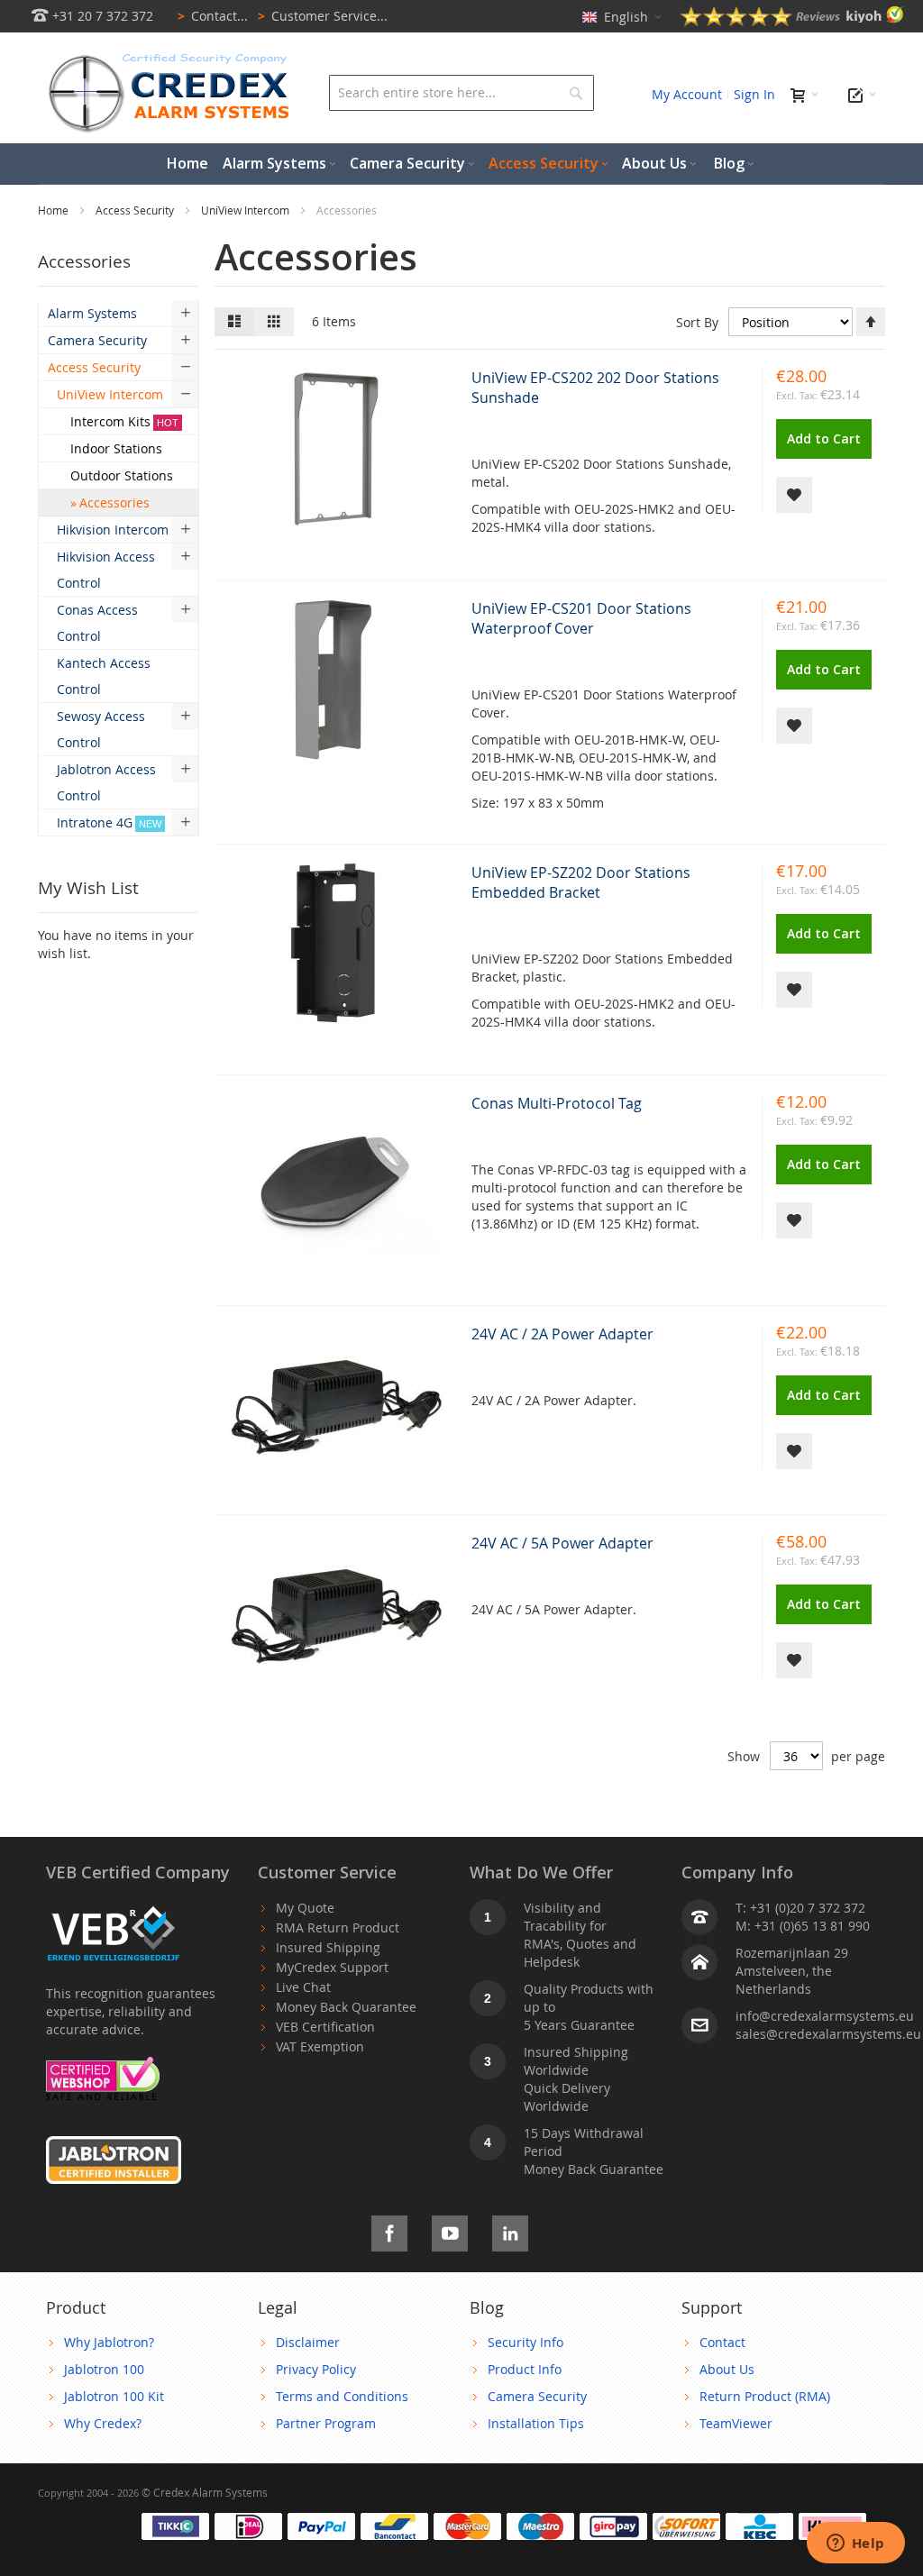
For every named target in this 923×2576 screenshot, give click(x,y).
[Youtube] (450, 2230)
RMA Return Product (338, 1927)
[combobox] (461, 93)
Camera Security (537, 2396)
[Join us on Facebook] (389, 2230)
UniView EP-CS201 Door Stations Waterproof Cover (581, 618)
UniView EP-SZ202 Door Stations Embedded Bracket (581, 882)
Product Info (525, 2369)
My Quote (305, 1908)
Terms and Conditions (342, 2396)
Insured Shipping (328, 1947)
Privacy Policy (316, 2369)
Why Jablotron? (109, 2342)
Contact (722, 2342)
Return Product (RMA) (765, 2396)
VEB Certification (325, 2027)
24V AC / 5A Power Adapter (562, 1543)
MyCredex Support (332, 1967)
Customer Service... (323, 16)
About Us (727, 2369)
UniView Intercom (247, 210)
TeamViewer (736, 2423)
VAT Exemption (320, 2046)
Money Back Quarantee (346, 2007)
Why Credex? (103, 2423)
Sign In (754, 94)
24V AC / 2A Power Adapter (562, 1334)
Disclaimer (308, 2342)
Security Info (525, 2342)
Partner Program (326, 2423)
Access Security (136, 210)
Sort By (697, 322)
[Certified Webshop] (103, 2065)
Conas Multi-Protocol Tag (557, 1103)
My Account (687, 94)
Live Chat (303, 1987)
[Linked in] (510, 2230)
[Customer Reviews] (792, 21)
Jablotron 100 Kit (114, 2396)
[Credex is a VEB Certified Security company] (114, 1908)
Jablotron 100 (104, 2369)
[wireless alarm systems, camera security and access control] (173, 59)
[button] (794, 495)
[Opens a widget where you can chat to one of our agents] (855, 2544)
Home (55, 210)
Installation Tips (536, 2423)
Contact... (213, 16)
